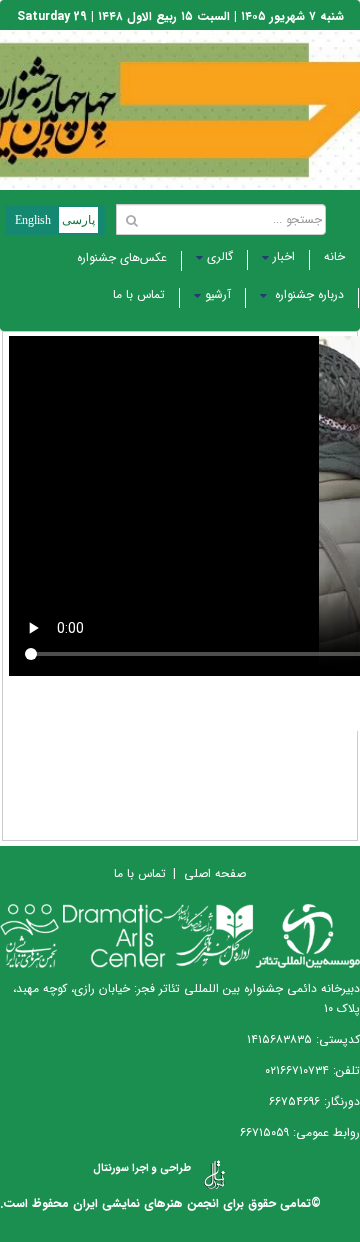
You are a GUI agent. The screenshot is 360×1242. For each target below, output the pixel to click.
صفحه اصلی (215, 873)
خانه (334, 256)
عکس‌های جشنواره (122, 257)
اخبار (284, 256)
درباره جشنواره (307, 294)
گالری (220, 256)
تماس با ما (139, 294)
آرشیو (218, 294)
